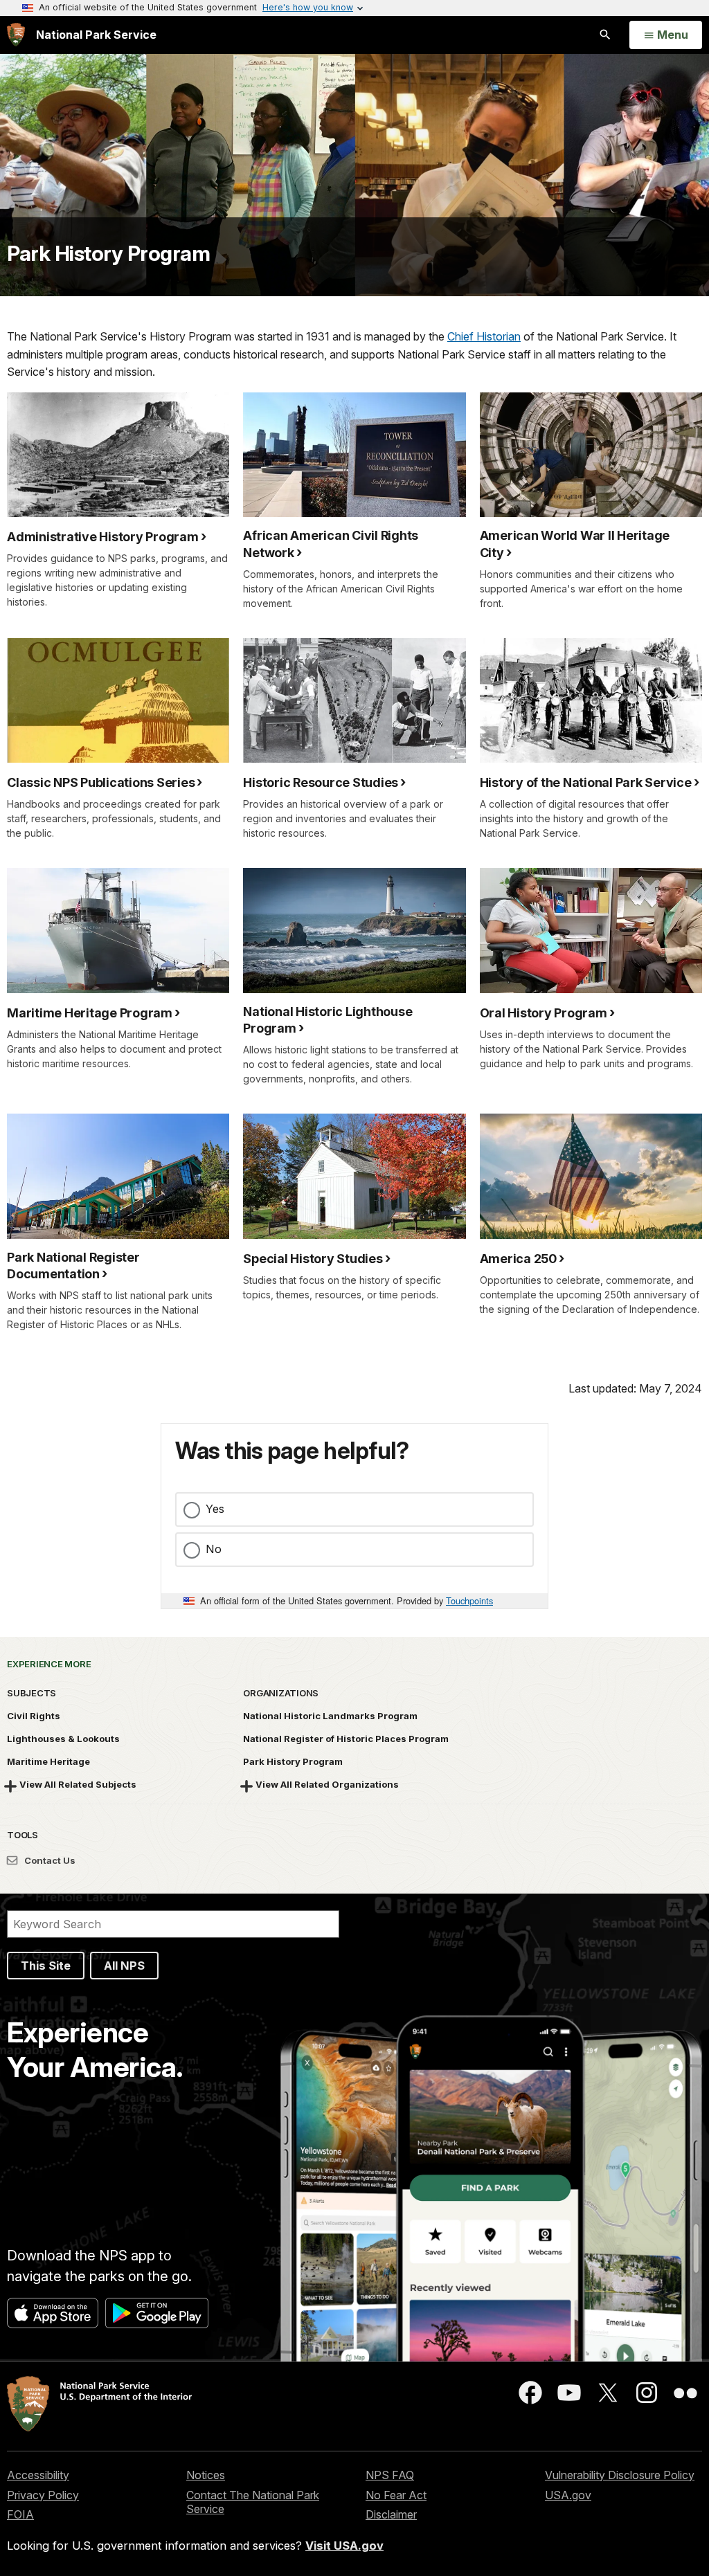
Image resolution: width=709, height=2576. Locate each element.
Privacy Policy (43, 2495)
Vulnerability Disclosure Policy (620, 2475)
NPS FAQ (390, 2475)
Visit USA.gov (344, 2546)
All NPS (124, 1966)
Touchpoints (469, 1600)
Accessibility (38, 2475)
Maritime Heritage (48, 1761)
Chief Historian (484, 336)
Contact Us (49, 1860)
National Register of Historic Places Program (346, 1739)
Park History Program (108, 253)
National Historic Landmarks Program (330, 1716)
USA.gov (568, 2495)
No (214, 1549)
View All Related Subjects (78, 1784)
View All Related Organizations (327, 1784)
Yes (215, 1509)
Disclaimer (391, 2514)
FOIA (20, 2514)
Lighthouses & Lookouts (63, 1739)
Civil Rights (34, 1716)
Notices (206, 2475)
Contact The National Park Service (253, 2502)
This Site (46, 1966)
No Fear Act (396, 2495)
